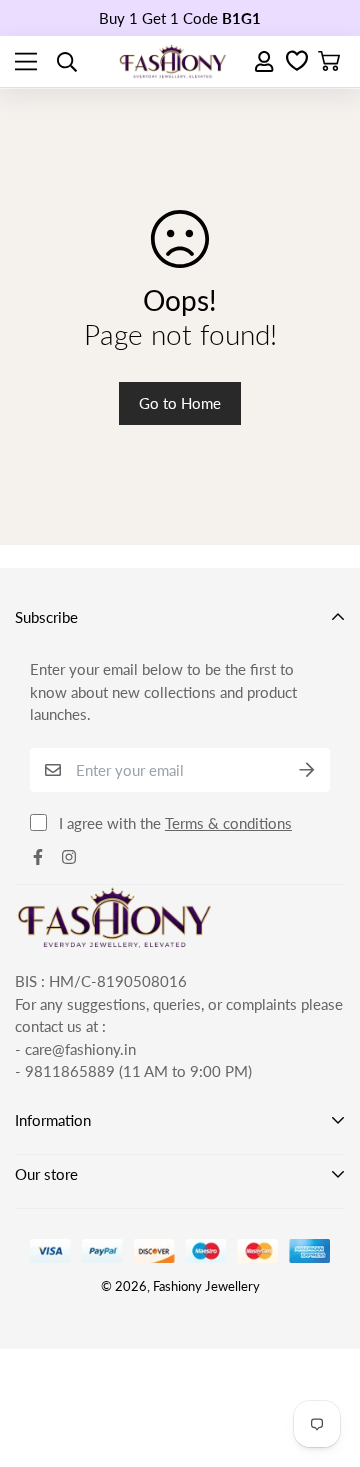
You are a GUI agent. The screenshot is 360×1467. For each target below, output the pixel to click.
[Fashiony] (173, 61)
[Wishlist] (297, 62)
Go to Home (180, 403)
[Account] (265, 61)
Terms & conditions (228, 823)
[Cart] (329, 62)
